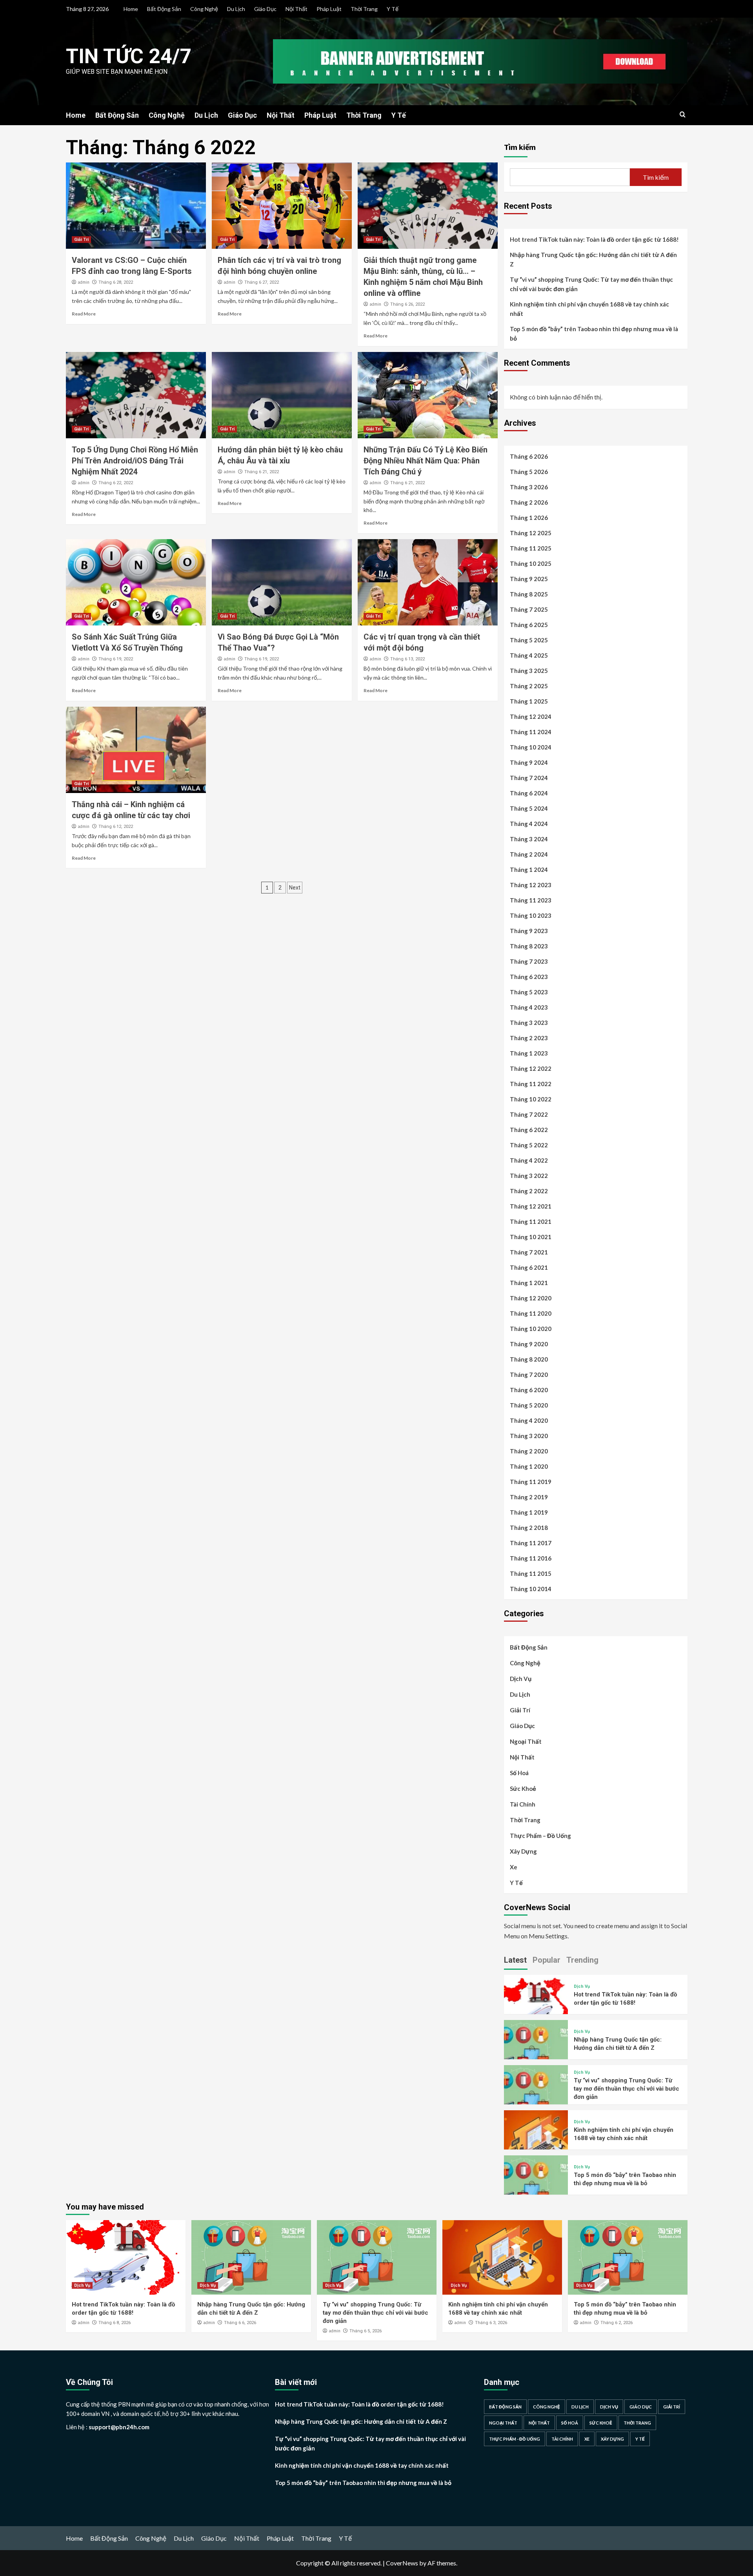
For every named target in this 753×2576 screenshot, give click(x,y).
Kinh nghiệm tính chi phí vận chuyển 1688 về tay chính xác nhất (589, 309)
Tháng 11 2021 (531, 1221)
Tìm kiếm (520, 147)
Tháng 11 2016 (531, 1558)
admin (84, 282)
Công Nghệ (204, 9)
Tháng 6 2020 (529, 1390)
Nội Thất (296, 9)
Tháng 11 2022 (531, 1084)
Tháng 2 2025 (529, 686)
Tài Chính (523, 1804)
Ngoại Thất (526, 1741)
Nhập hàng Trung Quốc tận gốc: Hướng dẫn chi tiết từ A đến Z (593, 259)
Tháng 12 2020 (531, 1298)
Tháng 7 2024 (529, 778)
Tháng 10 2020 (531, 1329)
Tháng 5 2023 (529, 992)
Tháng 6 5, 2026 (366, 2331)
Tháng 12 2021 (531, 1206)
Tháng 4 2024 (529, 824)
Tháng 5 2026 (529, 472)
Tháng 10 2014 (531, 1589)
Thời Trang (364, 9)
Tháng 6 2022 (529, 1130)
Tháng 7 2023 (529, 961)
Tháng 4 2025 (529, 655)
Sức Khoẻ (523, 1788)
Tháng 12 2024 (531, 716)
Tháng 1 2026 (529, 518)
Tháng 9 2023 (529, 931)
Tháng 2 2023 (529, 1038)
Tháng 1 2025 (529, 701)
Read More (84, 314)
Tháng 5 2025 (529, 640)
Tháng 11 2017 (531, 1543)
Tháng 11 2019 (531, 1482)
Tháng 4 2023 (529, 1007)
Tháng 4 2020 (529, 1420)
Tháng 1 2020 (529, 1466)
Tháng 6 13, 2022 (407, 659)
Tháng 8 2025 (529, 594)
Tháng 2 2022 (529, 1191)
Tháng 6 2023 (529, 977)
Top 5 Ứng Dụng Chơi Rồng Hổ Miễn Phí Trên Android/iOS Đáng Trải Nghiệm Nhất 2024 (135, 461)
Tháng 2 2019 (529, 1497)
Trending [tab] (582, 1960)
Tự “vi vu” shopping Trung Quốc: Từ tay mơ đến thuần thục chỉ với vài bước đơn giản (591, 284)
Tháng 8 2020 (529, 1359)
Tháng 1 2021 (529, 1283)
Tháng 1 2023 (529, 1053)
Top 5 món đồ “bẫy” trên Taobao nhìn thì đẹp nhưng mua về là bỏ (594, 334)
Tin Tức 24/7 (129, 56)
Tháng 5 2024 (529, 808)
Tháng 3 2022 (529, 1176)
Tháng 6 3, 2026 (491, 2323)
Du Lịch (236, 9)
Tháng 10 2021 (531, 1237)
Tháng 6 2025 (529, 625)
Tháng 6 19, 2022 (116, 659)
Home (131, 9)
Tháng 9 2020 (529, 1344)
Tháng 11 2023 (531, 900)
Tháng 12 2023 (531, 885)
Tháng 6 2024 (529, 793)
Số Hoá (519, 1773)
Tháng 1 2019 (529, 1512)
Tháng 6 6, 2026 (240, 2323)
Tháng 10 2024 (531, 747)
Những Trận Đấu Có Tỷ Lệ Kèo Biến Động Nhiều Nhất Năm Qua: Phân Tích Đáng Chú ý (426, 461)
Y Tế (393, 9)
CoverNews (402, 2563)
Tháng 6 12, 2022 (116, 827)
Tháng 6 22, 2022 (116, 483)
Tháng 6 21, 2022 (262, 472)
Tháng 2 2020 (529, 1451)
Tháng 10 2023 (531, 915)
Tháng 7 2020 (529, 1375)
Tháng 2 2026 (529, 502)
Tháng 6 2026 (529, 456)
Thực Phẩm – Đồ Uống (540, 1836)
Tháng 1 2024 (529, 870)
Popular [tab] (547, 1960)
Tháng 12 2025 (531, 533)
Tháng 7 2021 (529, 1252)
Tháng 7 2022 (529, 1114)
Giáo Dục (265, 9)
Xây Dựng (523, 1851)
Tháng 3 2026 (529, 487)
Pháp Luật (329, 9)
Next (295, 888)
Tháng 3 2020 (529, 1436)
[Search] (683, 115)
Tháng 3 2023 (529, 1023)
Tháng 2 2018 (529, 1528)
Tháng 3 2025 (529, 671)
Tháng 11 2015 (531, 1573)
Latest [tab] (515, 1960)
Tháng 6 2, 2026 (617, 2323)
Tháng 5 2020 (529, 1405)
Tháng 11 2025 (531, 548)
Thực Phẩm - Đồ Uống (515, 2439)
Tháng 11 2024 (531, 732)
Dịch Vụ (521, 1679)
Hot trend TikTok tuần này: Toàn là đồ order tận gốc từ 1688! (594, 239)
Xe (514, 1867)
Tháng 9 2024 (529, 762)
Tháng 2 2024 (529, 854)
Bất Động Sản (164, 9)
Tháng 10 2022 (531, 1099)
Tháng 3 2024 (529, 839)
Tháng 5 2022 (529, 1145)
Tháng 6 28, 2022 (116, 282)
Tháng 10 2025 (531, 563)
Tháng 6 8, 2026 (115, 2323)
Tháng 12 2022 (531, 1068)
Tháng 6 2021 (529, 1267)
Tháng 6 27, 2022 (262, 282)
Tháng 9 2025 (529, 579)
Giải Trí (81, 240)
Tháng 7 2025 (529, 609)
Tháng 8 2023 (529, 946)
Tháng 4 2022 (529, 1160)
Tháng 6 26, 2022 (407, 304)
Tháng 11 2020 (531, 1313)
